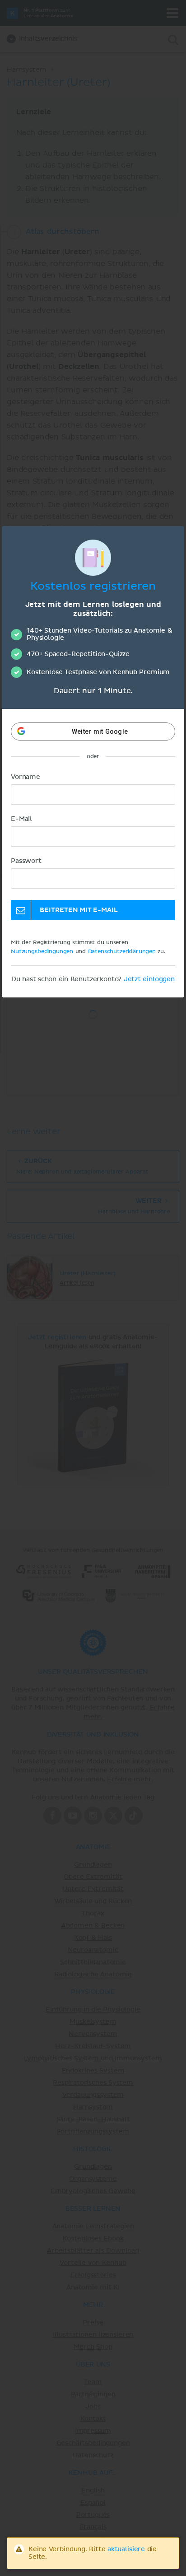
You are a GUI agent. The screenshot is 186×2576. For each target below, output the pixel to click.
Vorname (26, 777)
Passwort (26, 861)
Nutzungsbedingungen (42, 952)
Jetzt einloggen (149, 979)
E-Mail (21, 819)
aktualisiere (126, 2549)
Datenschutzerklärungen (122, 952)
